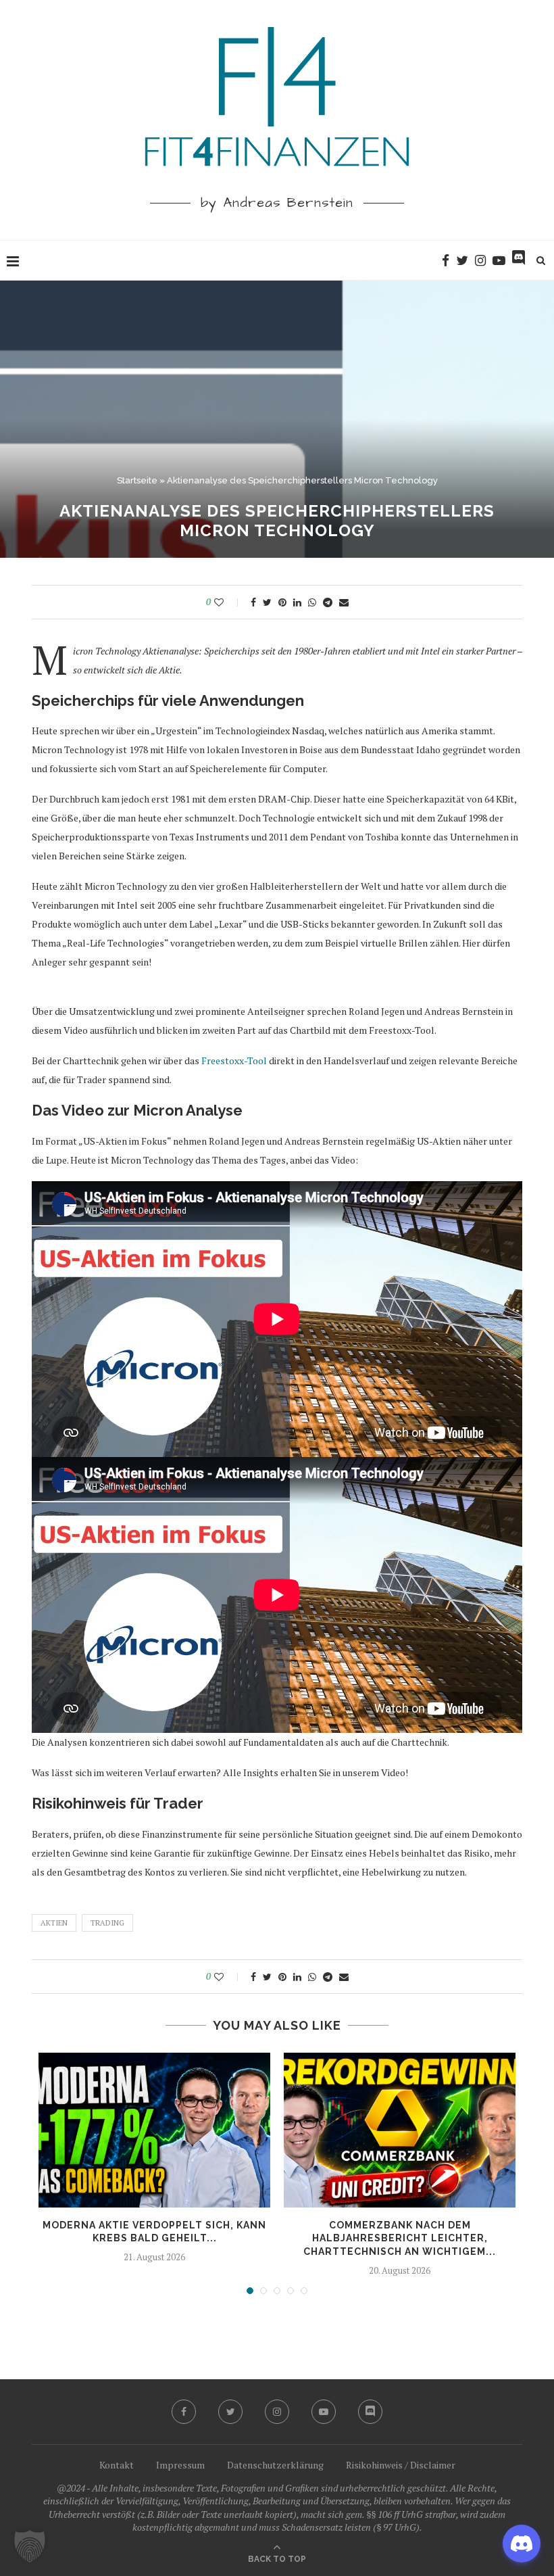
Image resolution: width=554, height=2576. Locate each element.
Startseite (137, 480)
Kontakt (117, 2465)
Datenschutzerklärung (275, 2465)
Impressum (180, 2465)
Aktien (54, 1923)
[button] (30, 2546)
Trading (107, 1923)
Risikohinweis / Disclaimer (401, 2465)
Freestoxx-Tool (234, 1060)
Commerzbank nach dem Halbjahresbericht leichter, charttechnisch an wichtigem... (400, 2238)
